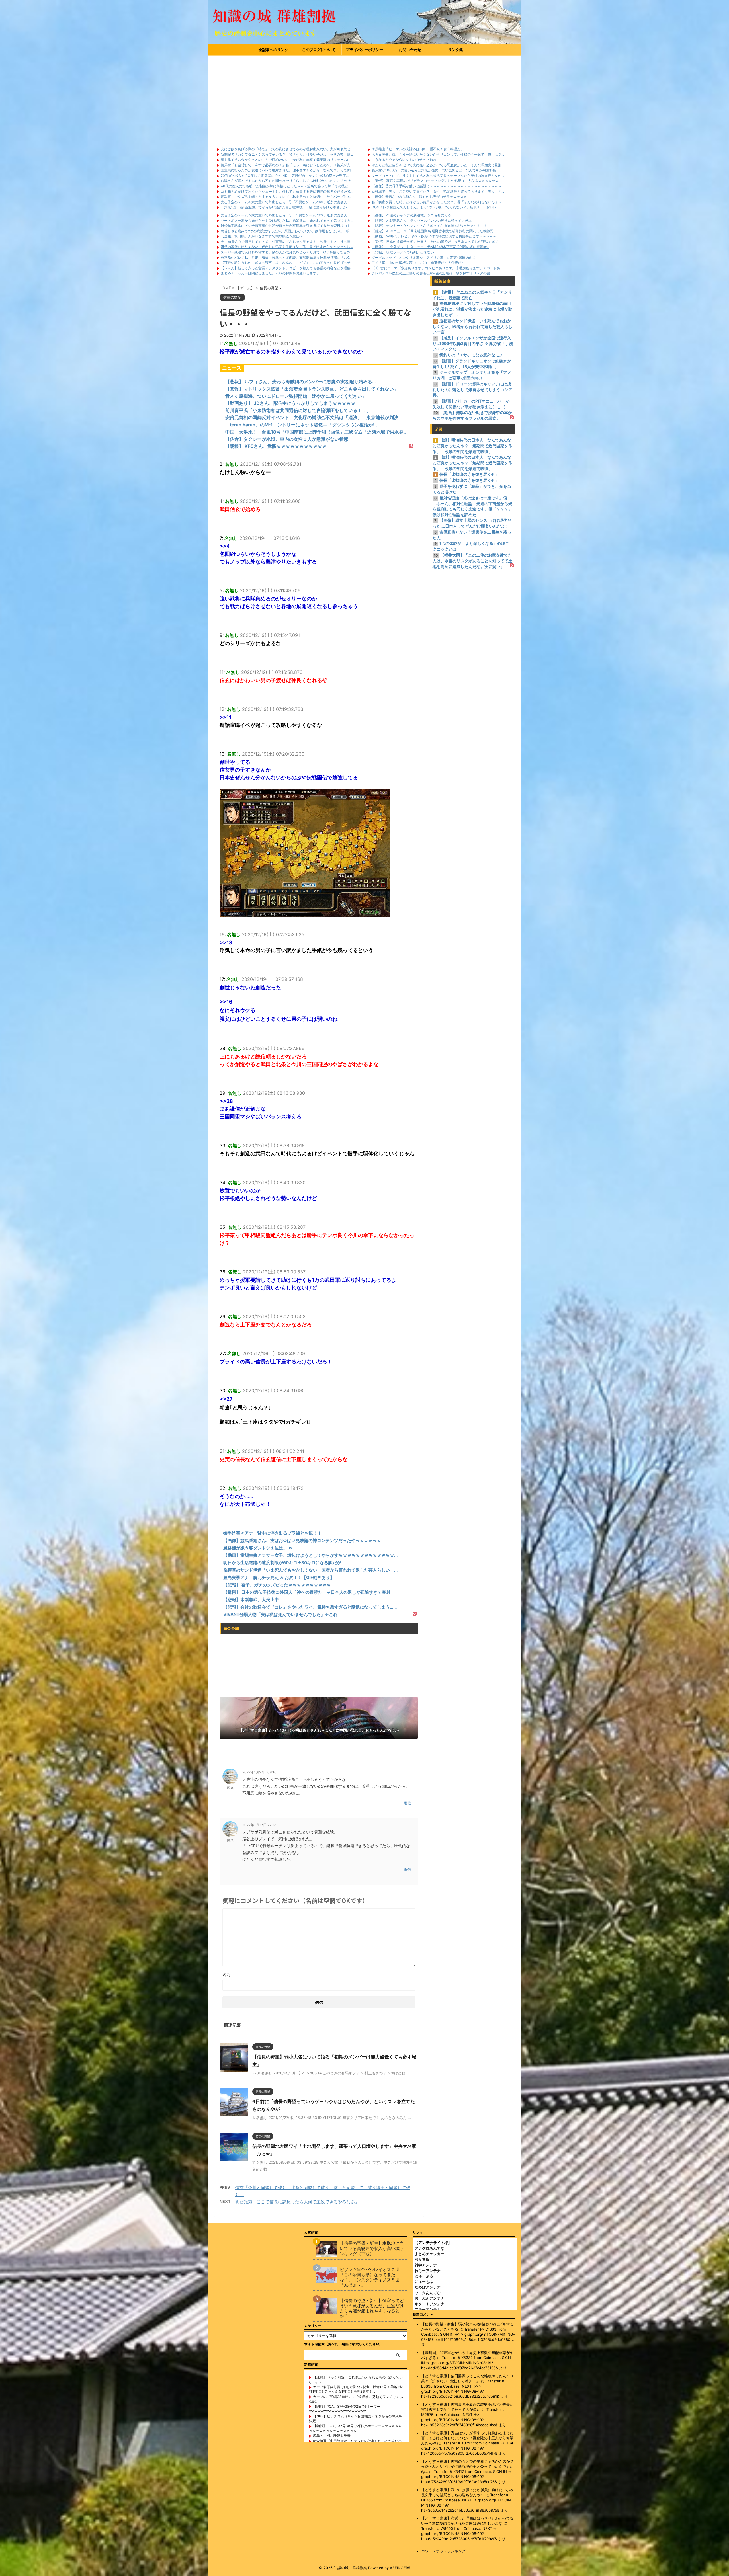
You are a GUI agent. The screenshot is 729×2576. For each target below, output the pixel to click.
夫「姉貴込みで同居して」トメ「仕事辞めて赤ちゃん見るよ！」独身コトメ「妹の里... (287, 242)
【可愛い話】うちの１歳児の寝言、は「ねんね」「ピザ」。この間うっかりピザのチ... (287, 263)
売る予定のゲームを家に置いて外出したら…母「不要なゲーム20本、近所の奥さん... (285, 202)
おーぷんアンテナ (429, 2298)
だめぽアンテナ (428, 2287)
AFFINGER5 (400, 2568)
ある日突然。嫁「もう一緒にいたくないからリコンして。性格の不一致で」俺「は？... (438, 154)
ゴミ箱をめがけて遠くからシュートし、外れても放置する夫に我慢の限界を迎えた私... (287, 191)
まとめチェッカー (429, 2254)
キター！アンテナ (429, 2304)
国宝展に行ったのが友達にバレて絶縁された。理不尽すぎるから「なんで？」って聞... (287, 170)
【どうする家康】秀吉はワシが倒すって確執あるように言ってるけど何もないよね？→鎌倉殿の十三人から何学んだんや (467, 2438)
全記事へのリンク (273, 50)
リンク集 (456, 50)
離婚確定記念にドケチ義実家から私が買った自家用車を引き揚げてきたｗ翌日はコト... (287, 226)
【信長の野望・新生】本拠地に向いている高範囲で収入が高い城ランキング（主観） (372, 2249)
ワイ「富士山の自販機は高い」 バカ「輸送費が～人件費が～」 (420, 263)
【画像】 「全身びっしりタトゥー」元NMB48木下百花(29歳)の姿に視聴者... (430, 247)
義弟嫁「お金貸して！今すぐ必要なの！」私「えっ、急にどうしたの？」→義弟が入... (287, 165)
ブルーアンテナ (428, 2309)
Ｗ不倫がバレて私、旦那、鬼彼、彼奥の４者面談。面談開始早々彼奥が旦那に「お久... (287, 258)
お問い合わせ (410, 50)
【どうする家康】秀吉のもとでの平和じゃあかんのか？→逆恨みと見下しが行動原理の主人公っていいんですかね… (467, 2466)
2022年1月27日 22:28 (259, 1825)
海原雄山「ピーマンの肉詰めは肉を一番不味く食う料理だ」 (418, 149)
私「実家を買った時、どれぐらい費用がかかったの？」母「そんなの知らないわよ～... (438, 202)
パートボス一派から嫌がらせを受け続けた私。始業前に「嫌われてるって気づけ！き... (287, 221)
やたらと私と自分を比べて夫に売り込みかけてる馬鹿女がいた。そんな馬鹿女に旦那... (438, 165)
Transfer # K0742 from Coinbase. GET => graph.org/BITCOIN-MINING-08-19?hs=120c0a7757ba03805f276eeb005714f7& (467, 2448)
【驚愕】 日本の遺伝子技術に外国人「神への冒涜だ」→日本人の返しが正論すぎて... (436, 242)
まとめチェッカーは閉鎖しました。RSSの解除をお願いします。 (270, 273)
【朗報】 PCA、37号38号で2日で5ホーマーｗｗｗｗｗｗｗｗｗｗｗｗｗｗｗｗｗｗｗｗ (355, 2428)
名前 (226, 1975)
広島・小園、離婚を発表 (332, 2435)
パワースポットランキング (443, 2551)
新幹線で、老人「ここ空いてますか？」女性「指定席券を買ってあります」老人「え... (438, 191)
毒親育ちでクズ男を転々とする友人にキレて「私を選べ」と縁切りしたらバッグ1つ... (286, 197)
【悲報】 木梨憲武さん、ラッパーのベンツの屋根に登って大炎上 (422, 221)
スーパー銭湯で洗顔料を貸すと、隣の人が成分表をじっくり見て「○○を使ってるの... (287, 252)
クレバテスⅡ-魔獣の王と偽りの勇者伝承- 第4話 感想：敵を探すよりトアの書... (432, 273)
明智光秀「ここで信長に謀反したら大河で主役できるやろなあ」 (297, 2202)
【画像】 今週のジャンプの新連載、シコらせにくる (411, 215)
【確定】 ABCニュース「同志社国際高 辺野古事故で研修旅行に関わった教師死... (434, 231)
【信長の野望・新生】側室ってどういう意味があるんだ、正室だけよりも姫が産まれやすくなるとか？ (372, 2308)
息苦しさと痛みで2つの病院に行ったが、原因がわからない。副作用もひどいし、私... (286, 231)
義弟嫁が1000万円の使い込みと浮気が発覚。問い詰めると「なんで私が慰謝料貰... (435, 170)
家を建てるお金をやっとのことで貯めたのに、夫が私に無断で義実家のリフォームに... (287, 160)
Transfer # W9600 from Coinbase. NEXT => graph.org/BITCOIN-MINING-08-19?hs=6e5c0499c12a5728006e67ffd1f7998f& (459, 2534)
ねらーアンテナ (428, 2271)
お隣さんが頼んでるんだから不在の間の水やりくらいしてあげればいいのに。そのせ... (287, 181)
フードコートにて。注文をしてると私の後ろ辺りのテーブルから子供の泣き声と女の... (438, 176)
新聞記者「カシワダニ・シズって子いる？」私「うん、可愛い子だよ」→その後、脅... (287, 154)
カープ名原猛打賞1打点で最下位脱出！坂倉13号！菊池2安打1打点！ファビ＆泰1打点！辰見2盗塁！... (356, 2389)
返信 (407, 1803)
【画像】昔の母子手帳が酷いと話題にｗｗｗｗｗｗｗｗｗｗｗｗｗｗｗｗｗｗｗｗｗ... (438, 186)
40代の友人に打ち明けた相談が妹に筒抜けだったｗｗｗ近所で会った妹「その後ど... (286, 186)
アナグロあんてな (429, 2248)
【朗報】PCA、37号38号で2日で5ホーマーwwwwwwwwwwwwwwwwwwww (345, 2409)
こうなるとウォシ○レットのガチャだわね (404, 160)
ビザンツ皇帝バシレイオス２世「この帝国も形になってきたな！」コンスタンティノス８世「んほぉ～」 (370, 2277)
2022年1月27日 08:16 (259, 1772)
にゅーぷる (424, 2276)
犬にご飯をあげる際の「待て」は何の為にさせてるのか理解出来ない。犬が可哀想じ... (287, 149)
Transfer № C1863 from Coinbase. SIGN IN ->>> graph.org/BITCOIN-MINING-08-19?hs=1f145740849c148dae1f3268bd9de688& (468, 2334)
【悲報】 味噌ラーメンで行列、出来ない (403, 252)
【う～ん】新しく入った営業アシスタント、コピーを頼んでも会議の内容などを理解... (287, 268)
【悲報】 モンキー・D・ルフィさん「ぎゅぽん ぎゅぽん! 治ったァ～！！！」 (431, 226)
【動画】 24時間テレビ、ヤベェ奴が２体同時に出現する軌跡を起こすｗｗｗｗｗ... (435, 236)
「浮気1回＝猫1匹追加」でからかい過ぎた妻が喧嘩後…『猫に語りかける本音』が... (285, 207)
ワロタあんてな (428, 2293)
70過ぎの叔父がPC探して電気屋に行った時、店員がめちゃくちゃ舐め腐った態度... (285, 176)
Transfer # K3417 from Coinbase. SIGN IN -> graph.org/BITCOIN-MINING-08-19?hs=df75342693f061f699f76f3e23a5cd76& (466, 2477)
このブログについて (319, 50)
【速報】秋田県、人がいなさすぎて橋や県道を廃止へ (262, 236)
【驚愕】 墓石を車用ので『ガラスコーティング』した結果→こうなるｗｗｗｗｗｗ (435, 181)
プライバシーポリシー (364, 50)
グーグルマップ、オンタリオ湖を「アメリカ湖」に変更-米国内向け (424, 258)
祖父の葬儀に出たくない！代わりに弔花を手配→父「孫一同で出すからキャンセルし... (287, 247)
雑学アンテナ (426, 2265)
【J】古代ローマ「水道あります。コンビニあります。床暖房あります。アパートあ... (437, 268)
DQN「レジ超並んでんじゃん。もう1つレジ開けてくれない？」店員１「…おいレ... (435, 207)
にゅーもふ (424, 2282)
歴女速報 (422, 2259)
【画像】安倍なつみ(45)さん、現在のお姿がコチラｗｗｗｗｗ (419, 197)
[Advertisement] (364, 98)
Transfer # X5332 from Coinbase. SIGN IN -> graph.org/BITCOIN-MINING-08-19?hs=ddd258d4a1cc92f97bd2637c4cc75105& (466, 2363)
